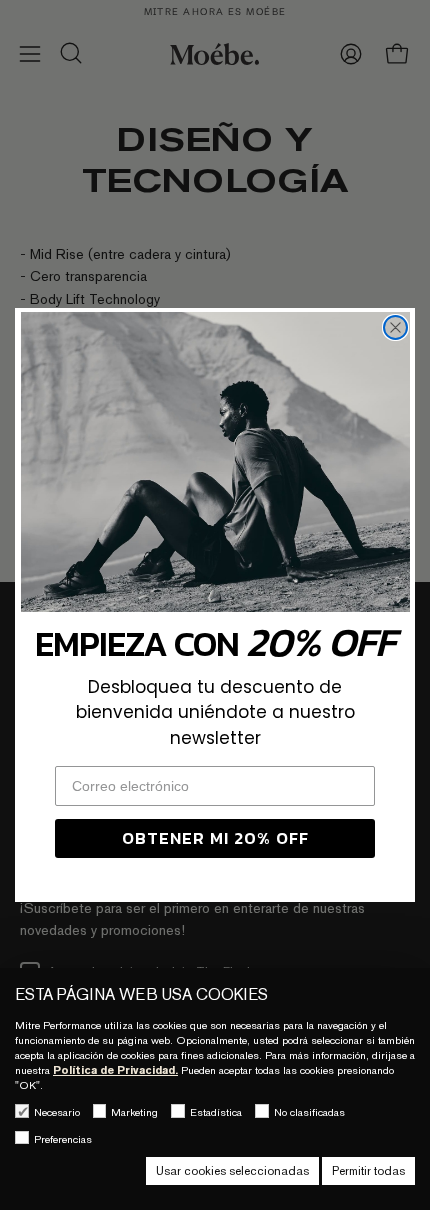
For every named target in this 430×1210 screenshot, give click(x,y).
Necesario (57, 1112)
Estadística (216, 1112)
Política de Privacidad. (115, 1070)
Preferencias (63, 1139)
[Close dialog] (395, 327)
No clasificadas (309, 1112)
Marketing (134, 1112)
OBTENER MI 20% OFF (215, 838)
